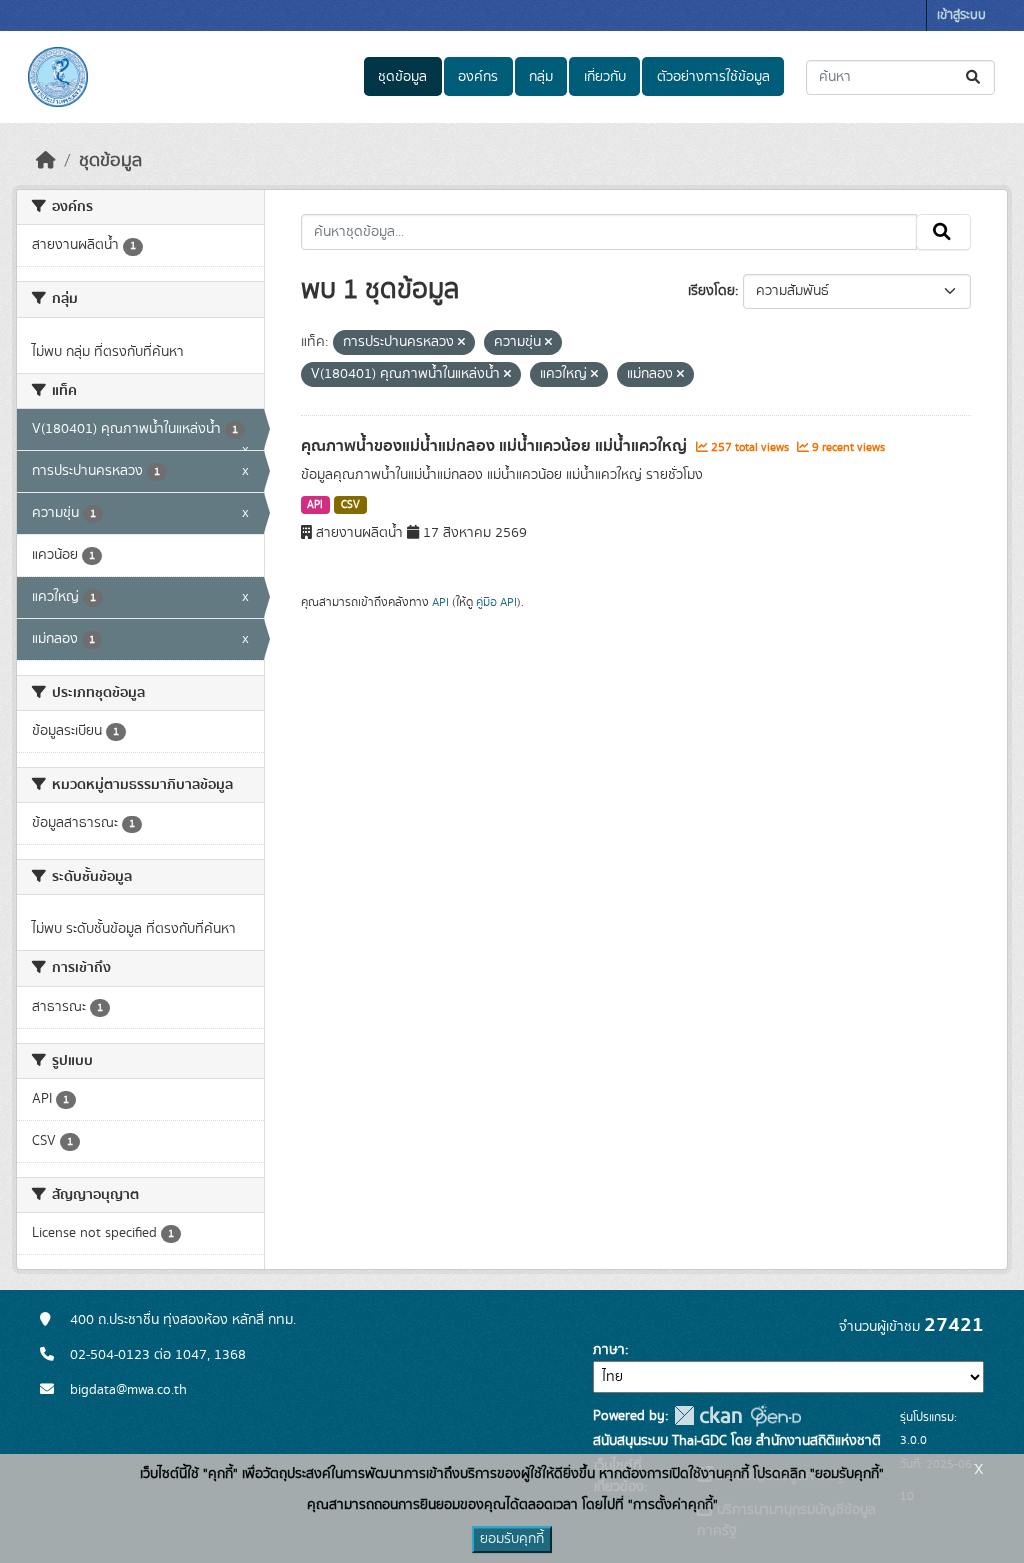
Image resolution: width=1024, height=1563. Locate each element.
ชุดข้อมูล (402, 77)
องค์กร (478, 77)
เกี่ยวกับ (605, 77)
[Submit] (974, 77)
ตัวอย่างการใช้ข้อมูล (713, 77)
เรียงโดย (711, 291)
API (315, 505)
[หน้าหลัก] (46, 161)
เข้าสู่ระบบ (961, 15)
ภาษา (609, 1350)
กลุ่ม (541, 77)
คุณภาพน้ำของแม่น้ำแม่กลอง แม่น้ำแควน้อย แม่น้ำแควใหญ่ (496, 446)
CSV (350, 505)
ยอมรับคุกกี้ (512, 1539)
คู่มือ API (496, 602)
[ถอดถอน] (461, 343)
